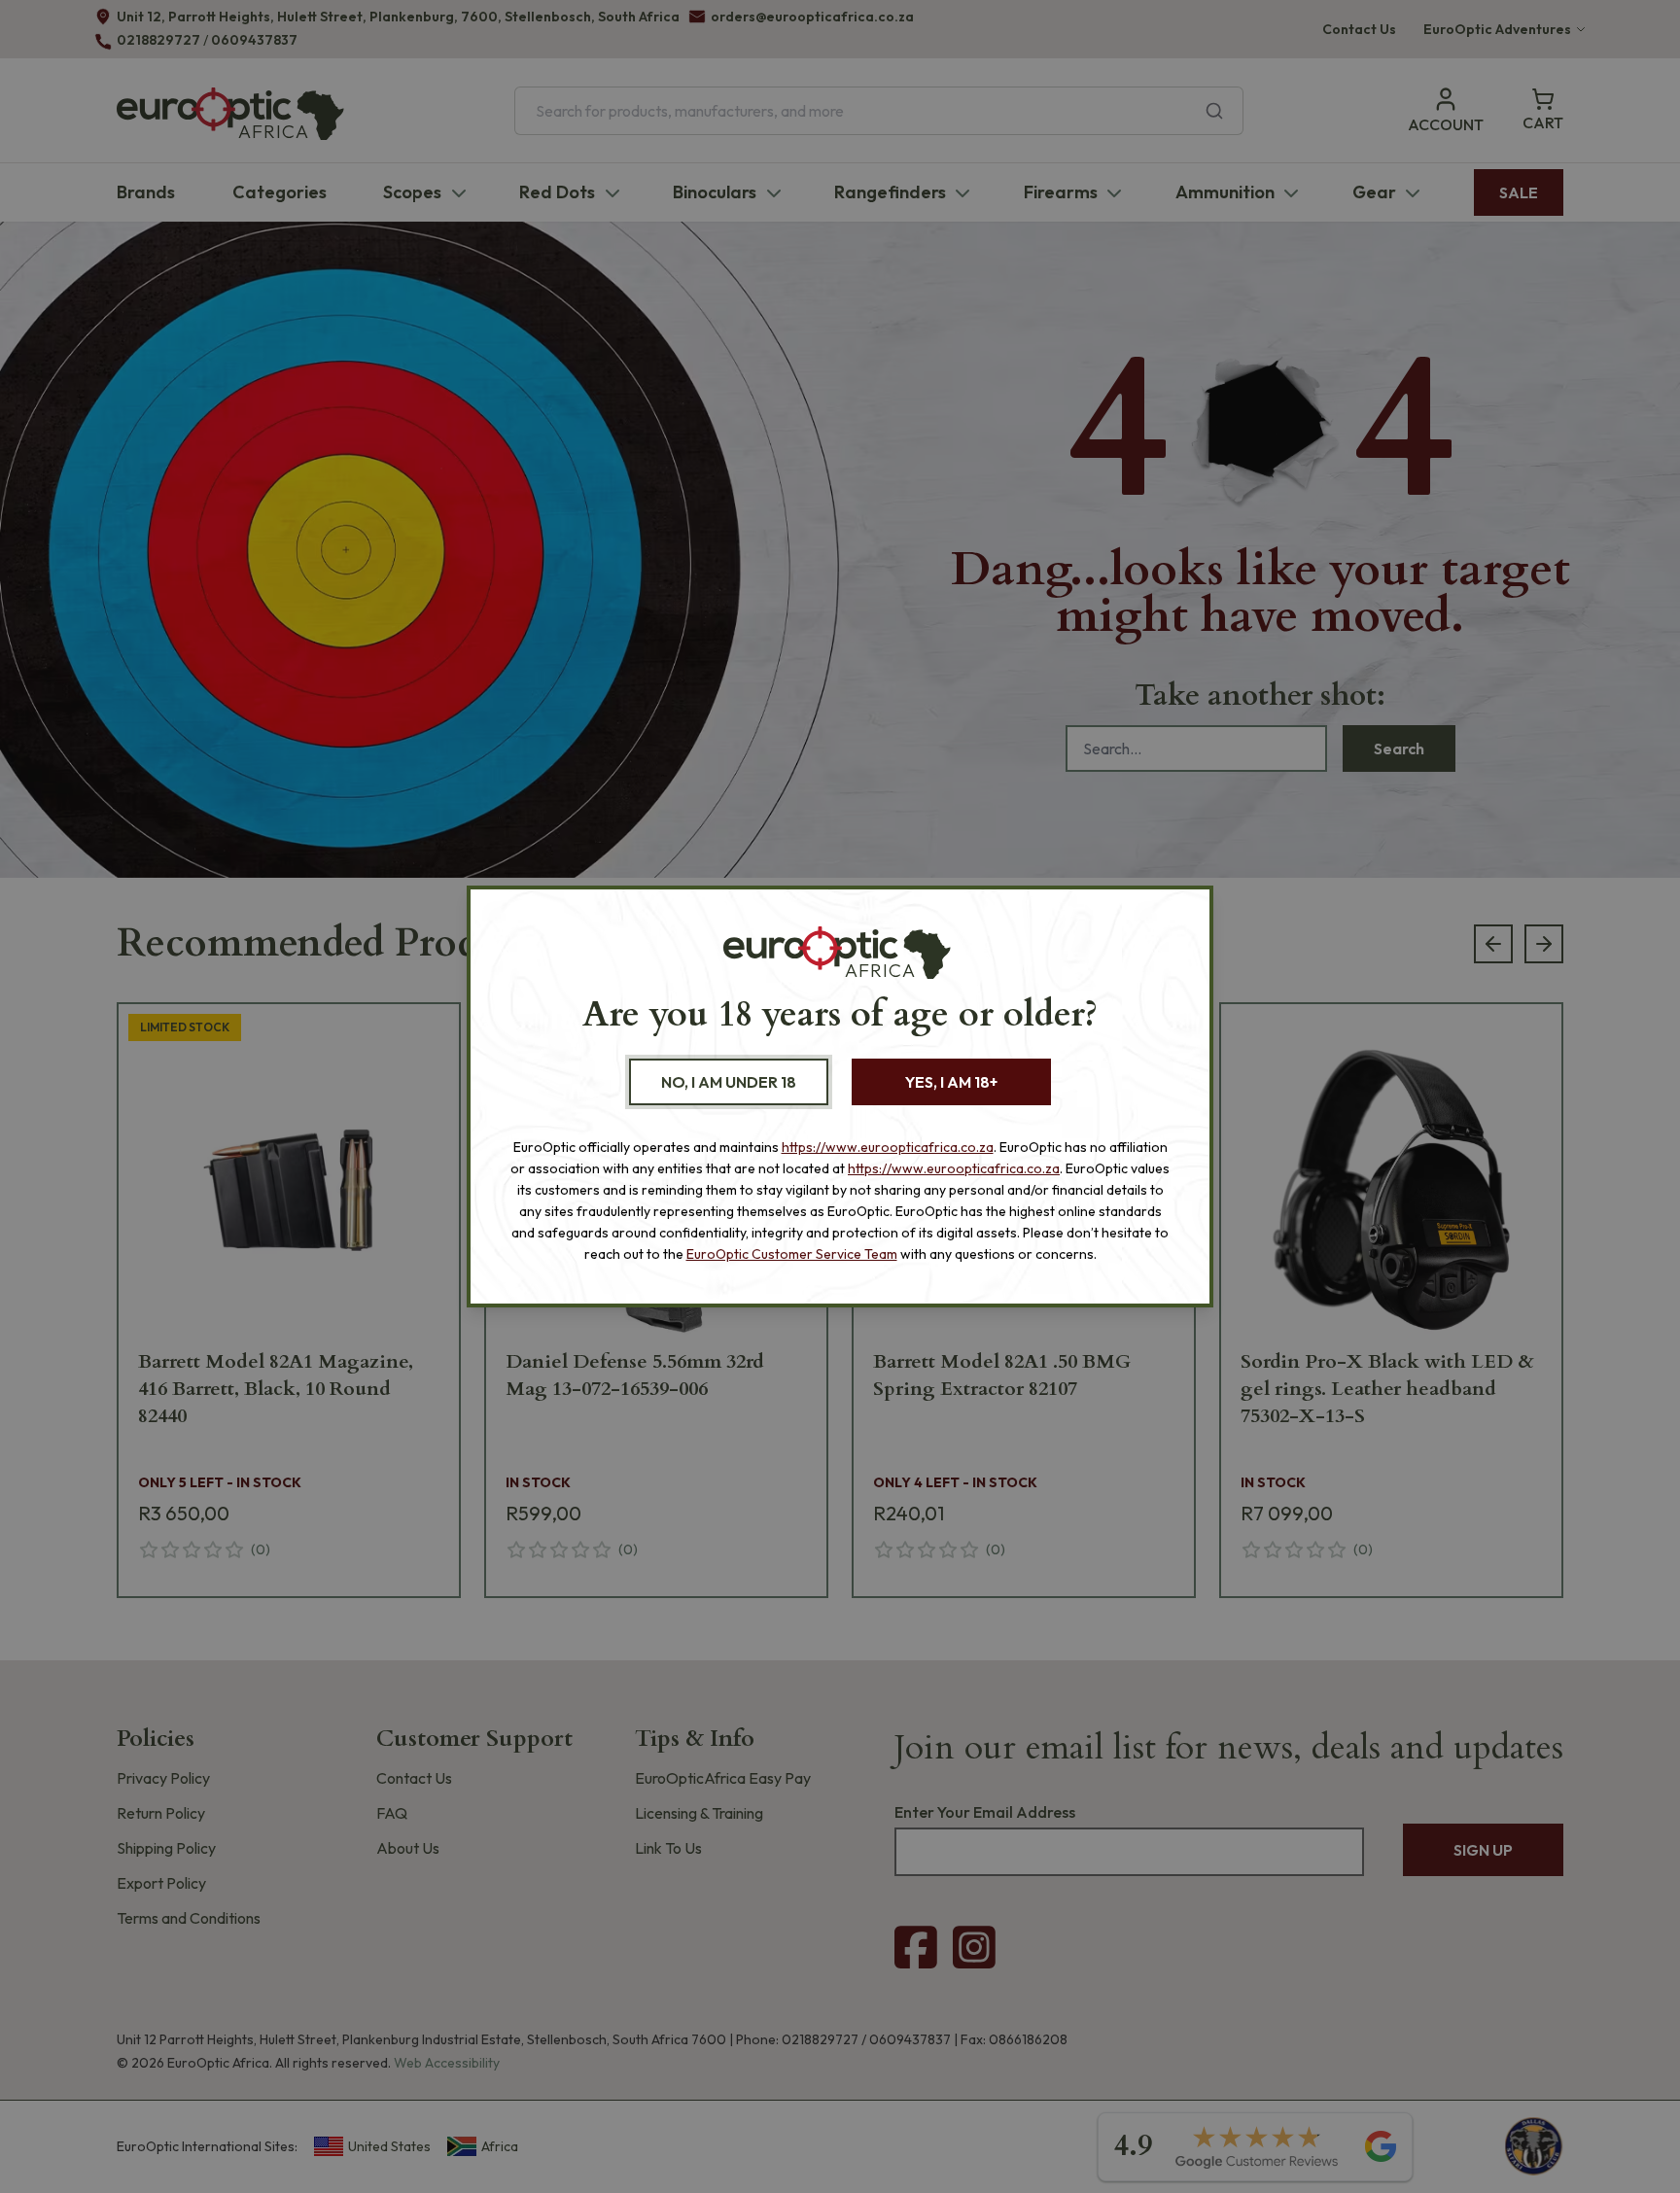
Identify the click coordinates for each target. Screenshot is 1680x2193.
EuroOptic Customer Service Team (792, 1254)
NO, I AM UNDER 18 (729, 1082)
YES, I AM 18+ (951, 1082)
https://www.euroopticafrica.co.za (888, 1147)
